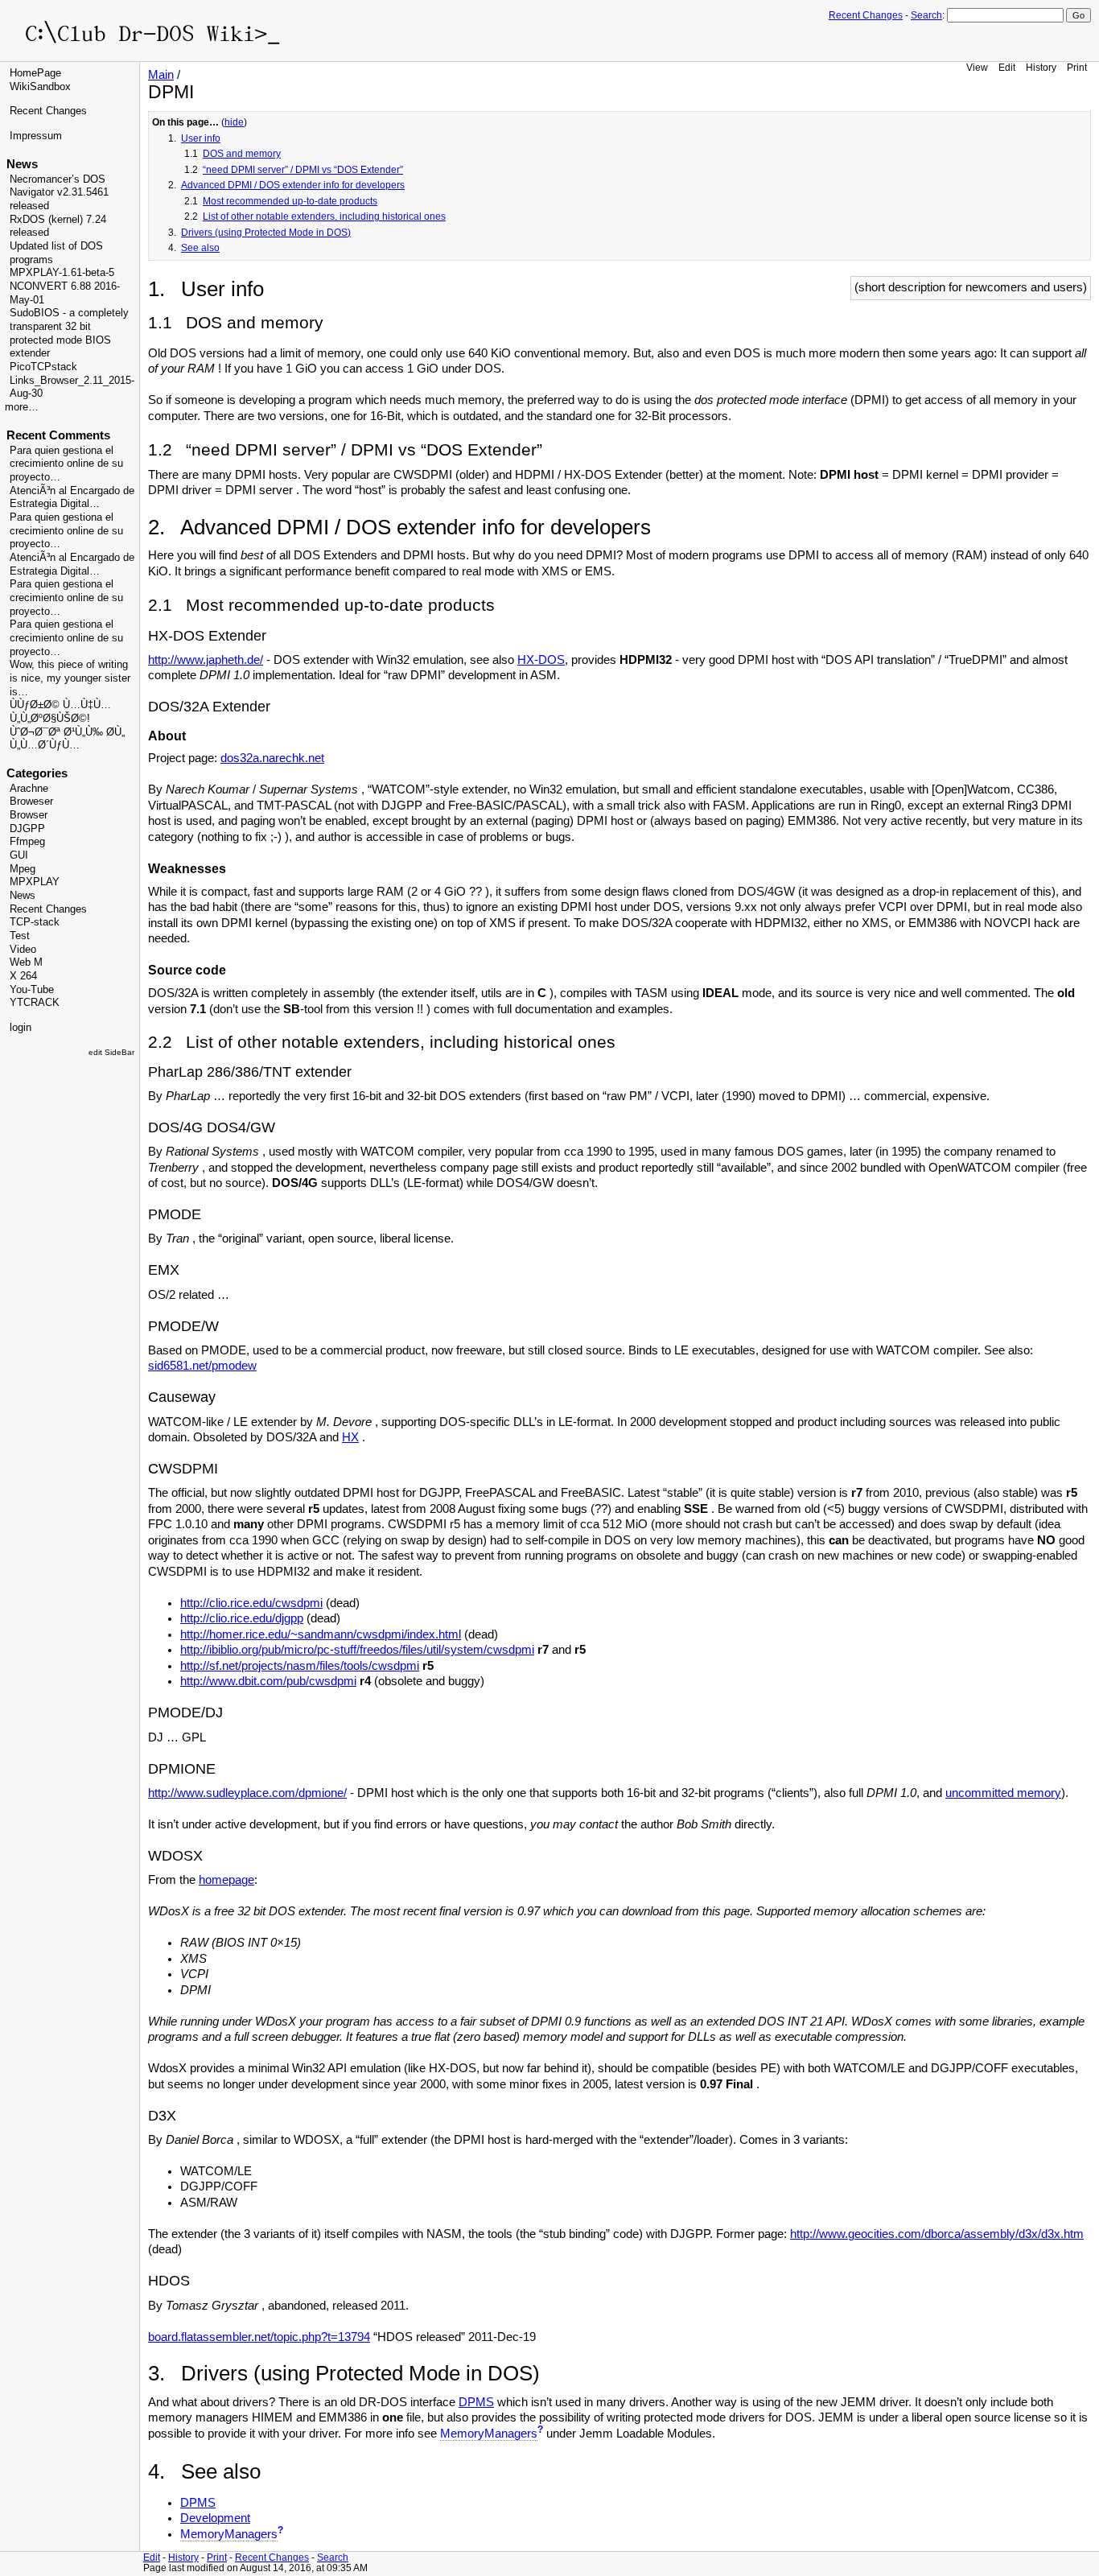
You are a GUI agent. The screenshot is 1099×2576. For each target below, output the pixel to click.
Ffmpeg (27, 842)
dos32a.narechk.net (272, 758)
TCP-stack (35, 922)
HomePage (35, 73)
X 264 (23, 976)
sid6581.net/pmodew (202, 1366)
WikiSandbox (40, 87)
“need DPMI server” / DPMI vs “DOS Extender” (303, 170)
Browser (29, 815)
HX (350, 1437)
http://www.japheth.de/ (206, 660)
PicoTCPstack (43, 367)
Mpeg (23, 869)
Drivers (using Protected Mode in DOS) (266, 233)
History (1041, 67)
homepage (226, 1880)
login (21, 1028)
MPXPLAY (35, 882)
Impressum (36, 136)
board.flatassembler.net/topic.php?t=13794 (259, 2337)
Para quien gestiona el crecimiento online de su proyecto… (66, 464)
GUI (19, 855)
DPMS (476, 2402)
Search (926, 15)
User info (201, 138)
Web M (26, 962)
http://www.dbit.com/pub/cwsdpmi (268, 1681)
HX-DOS (541, 660)
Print (1077, 67)
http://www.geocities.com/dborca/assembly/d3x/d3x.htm (937, 2234)
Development (215, 2518)
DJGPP (27, 829)
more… (22, 407)
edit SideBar (111, 1052)
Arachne (29, 789)
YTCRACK (35, 1003)
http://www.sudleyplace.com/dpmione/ (247, 1793)
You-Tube (32, 990)
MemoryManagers (489, 2434)
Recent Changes (866, 15)
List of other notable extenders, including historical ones (324, 216)
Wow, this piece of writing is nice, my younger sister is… (70, 678)
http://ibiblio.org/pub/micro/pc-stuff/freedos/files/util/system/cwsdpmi (357, 1650)
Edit (1007, 67)
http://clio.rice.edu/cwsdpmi (251, 1603)
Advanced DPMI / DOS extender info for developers (293, 185)
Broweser (31, 802)
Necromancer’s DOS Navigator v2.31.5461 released (59, 193)
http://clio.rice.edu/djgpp (242, 1618)
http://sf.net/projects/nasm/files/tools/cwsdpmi (300, 1666)
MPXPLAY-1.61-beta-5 (62, 273)
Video (23, 950)
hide (234, 122)
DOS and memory (242, 154)
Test (20, 936)
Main (161, 75)
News (23, 896)
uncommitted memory (1003, 1793)
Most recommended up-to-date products (290, 201)
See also (200, 248)
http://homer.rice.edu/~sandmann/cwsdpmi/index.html (321, 1634)
